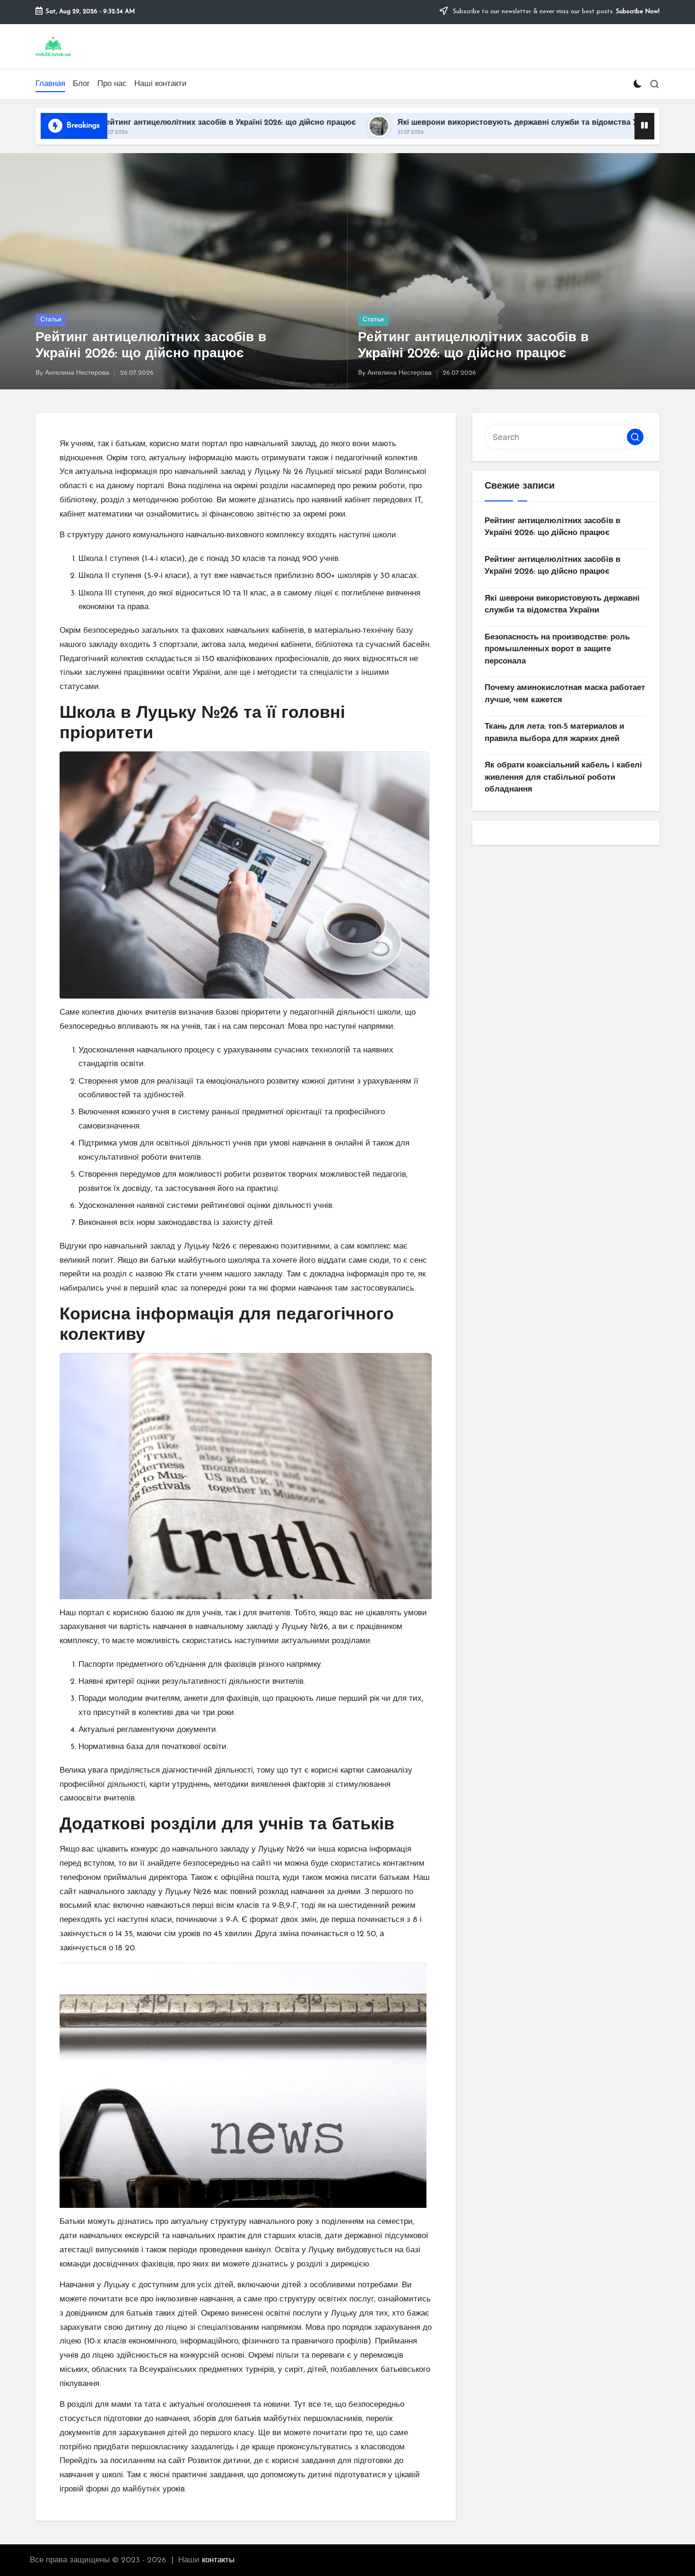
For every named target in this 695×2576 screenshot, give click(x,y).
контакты (218, 2560)
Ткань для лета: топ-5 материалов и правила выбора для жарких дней (554, 733)
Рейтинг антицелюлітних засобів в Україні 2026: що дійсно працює (552, 527)
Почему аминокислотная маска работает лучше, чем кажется (565, 694)
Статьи (51, 320)
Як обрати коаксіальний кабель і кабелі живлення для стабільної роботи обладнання (563, 777)
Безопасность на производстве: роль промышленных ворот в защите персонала (557, 649)
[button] (635, 437)
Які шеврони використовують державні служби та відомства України (387, 123)
